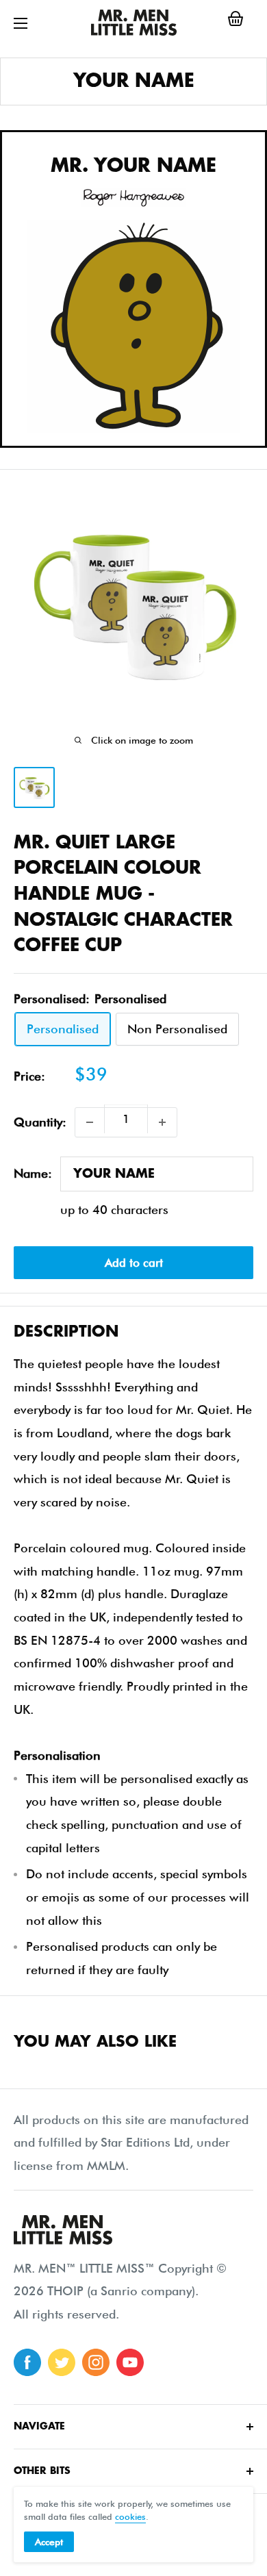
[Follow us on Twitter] (62, 2362)
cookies (130, 2516)
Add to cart (134, 1263)
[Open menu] (21, 23)
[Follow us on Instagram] (96, 2362)
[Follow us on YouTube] (130, 2362)
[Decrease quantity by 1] (90, 1122)
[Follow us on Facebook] (27, 2362)
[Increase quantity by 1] (162, 1122)
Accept (49, 2542)
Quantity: (40, 1122)
